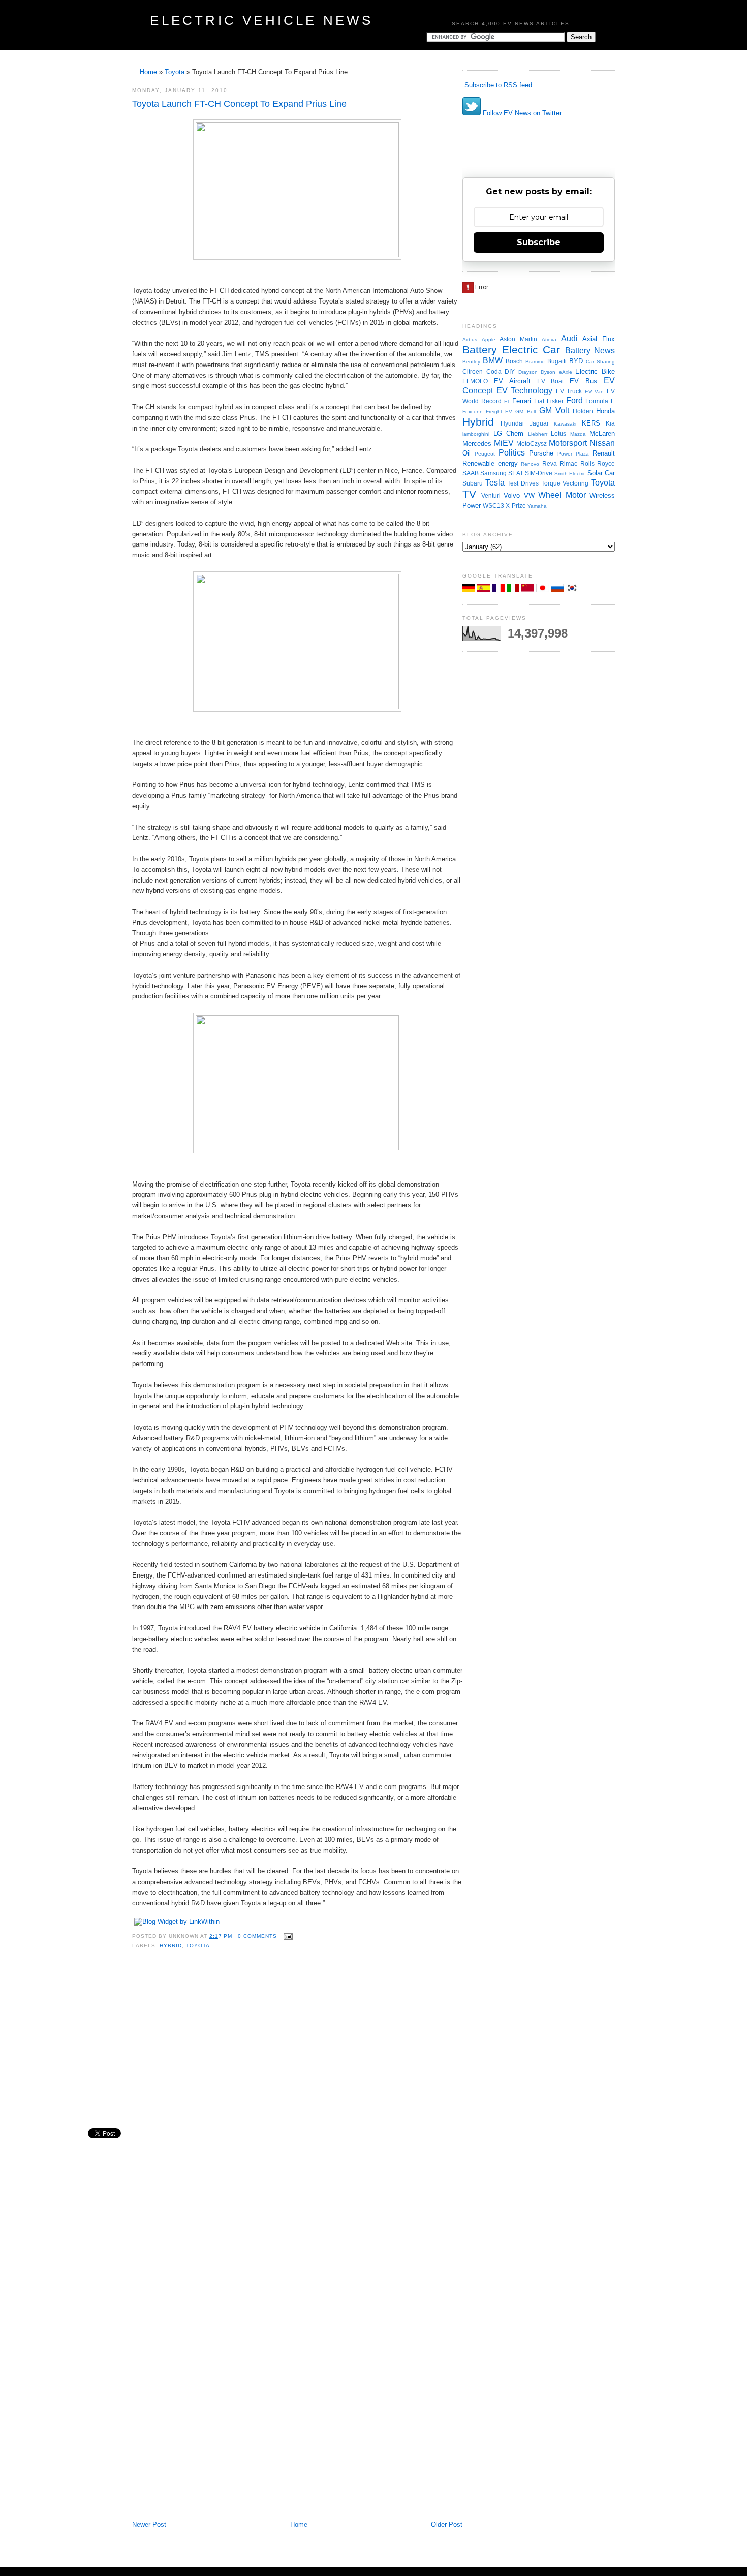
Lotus (558, 433)
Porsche (541, 453)
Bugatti (557, 361)
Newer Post (149, 2524)
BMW (493, 361)
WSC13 (493, 506)
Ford (574, 400)
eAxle (566, 372)
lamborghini (476, 434)
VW (529, 495)
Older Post (447, 2524)
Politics (512, 453)
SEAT (516, 473)
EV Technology (525, 391)
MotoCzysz (532, 444)
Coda (494, 371)
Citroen (473, 371)
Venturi (491, 495)
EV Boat (551, 381)
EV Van (595, 392)
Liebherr (538, 434)
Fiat (539, 401)
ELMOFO (475, 381)
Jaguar (539, 423)
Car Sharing (600, 362)
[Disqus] (297, 2108)
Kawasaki (565, 424)
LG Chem (509, 433)
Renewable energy (490, 463)
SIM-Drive (539, 473)
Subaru (473, 483)
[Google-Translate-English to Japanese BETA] (543, 589)
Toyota (175, 72)
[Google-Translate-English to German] (470, 589)
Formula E (600, 401)
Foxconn (473, 412)
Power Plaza (573, 454)
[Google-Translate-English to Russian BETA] (558, 589)
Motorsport (568, 443)
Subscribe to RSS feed (497, 85)
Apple (489, 339)
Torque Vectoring (565, 483)
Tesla (495, 483)
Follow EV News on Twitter (521, 113)
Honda (605, 411)
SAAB (471, 473)
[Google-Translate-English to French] (499, 589)
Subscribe (539, 242)
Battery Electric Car (511, 350)
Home (148, 72)
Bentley (471, 362)
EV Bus (583, 381)
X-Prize (516, 506)
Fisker (555, 401)
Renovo (530, 464)
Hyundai (512, 423)
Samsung (493, 473)
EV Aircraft (512, 381)
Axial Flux (599, 339)
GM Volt (554, 411)
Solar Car (601, 473)
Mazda (578, 434)
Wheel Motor (562, 495)
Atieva (549, 339)
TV (469, 494)
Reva (550, 463)
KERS (591, 423)
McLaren (602, 433)
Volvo (512, 495)
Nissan (602, 443)
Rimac (568, 463)
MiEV (504, 443)
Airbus (470, 339)
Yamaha (537, 506)
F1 (507, 401)
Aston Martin (518, 339)
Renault (604, 453)
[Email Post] (287, 1936)
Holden (583, 411)
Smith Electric (570, 474)
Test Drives (523, 483)
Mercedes (477, 444)
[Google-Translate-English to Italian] (514, 589)
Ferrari (522, 401)
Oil (466, 453)
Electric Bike (595, 371)
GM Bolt (525, 412)
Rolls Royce (598, 463)
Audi (569, 338)
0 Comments (257, 1936)
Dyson (548, 372)
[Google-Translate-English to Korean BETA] (572, 589)
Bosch (514, 361)
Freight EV (499, 412)
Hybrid (171, 1945)
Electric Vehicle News (261, 20)
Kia (610, 423)
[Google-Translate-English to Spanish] (485, 589)
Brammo (535, 362)
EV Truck (569, 391)
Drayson (528, 372)
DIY (510, 371)
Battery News (590, 351)
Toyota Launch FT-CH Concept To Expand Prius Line (239, 104)
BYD (576, 361)
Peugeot (485, 454)
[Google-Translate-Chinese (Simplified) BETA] (529, 589)
